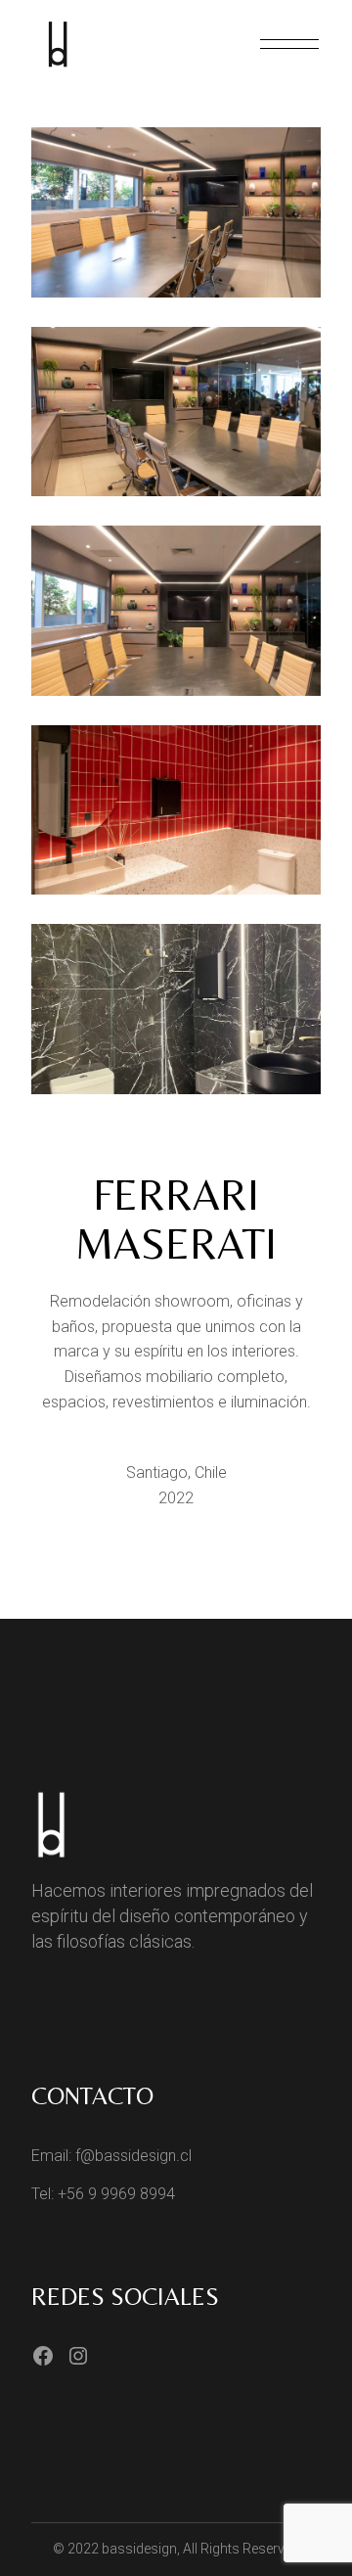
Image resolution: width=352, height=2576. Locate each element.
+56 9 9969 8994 (116, 2194)
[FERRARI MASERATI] (176, 212)
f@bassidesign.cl (133, 2156)
